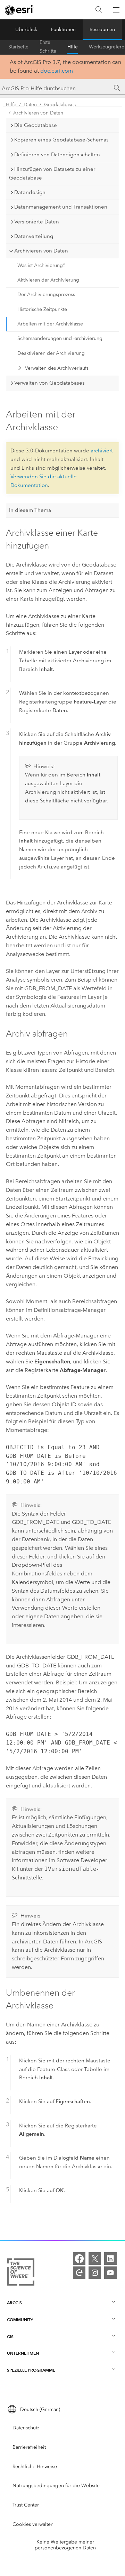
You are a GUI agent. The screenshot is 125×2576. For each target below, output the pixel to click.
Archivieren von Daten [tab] (41, 251)
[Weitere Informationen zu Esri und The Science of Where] (21, 2273)
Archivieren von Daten (38, 113)
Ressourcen (102, 30)
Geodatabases (60, 105)
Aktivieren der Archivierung (48, 280)
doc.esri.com (57, 71)
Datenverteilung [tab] (34, 236)
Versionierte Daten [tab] (37, 222)
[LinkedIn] (110, 2258)
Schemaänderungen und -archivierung (60, 338)
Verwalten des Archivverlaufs (57, 368)
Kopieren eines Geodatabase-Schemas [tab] (61, 140)
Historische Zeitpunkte (42, 309)
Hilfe (73, 47)
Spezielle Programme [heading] (31, 2370)
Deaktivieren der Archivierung (51, 353)
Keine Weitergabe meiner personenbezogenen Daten (65, 2545)
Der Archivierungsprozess (46, 295)
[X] (95, 2258)
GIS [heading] (10, 2336)
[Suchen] (99, 10)
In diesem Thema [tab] (30, 510)
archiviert (102, 451)
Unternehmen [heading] (23, 2353)
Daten (30, 105)
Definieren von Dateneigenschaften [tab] (57, 155)
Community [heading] (20, 2320)
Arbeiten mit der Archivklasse (50, 324)
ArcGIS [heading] (14, 2303)
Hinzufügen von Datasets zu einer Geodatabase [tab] (52, 173)
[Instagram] (95, 2273)
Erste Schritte (48, 47)
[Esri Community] (79, 2273)
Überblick (26, 30)
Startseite (18, 47)
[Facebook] (79, 2258)
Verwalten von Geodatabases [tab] (49, 383)
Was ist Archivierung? (41, 265)
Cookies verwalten (33, 2524)
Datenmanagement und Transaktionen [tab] (61, 207)
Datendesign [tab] (30, 192)
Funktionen (63, 30)
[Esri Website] (19, 10)
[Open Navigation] (116, 10)
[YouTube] (110, 2273)
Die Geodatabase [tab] (36, 125)
